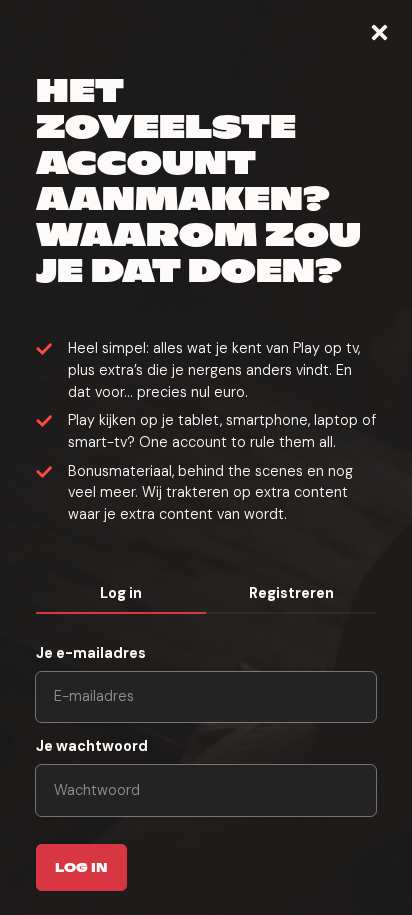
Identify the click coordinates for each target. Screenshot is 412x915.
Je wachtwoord (92, 746)
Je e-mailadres (91, 653)
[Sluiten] (379, 32)
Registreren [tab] (291, 593)
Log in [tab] (121, 593)
